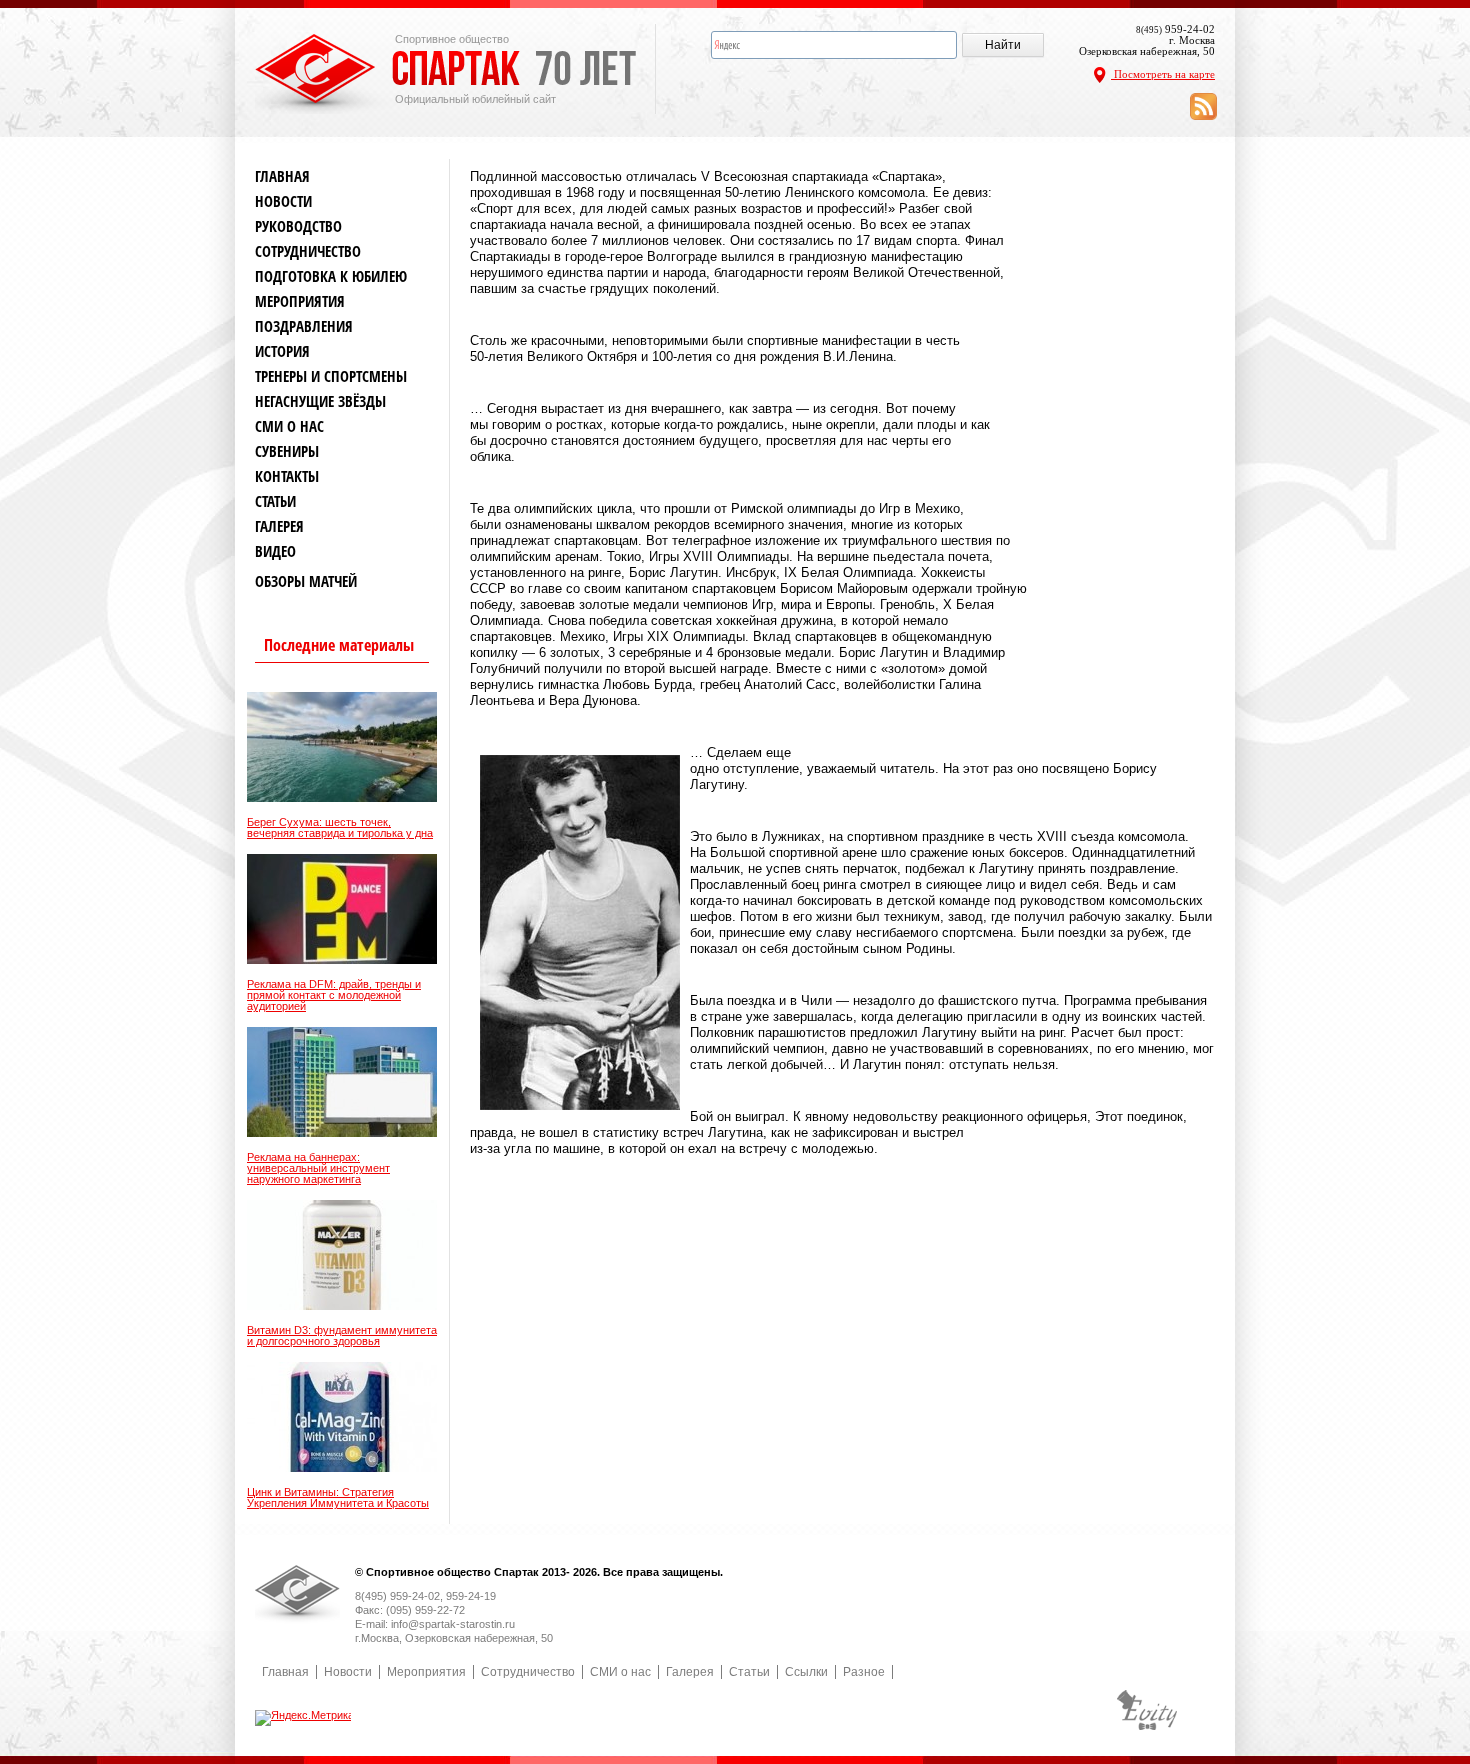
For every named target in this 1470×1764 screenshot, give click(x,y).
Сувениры (287, 451)
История (282, 351)
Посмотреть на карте (1163, 74)
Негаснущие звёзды (320, 401)
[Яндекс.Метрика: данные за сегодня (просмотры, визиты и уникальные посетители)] (304, 1718)
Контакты (287, 476)
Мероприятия (300, 301)
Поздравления (304, 326)
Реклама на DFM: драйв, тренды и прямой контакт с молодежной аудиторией (334, 995)
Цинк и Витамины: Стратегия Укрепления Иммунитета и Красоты (338, 1498)
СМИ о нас (289, 426)
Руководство (298, 226)
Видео (275, 551)
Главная (282, 176)
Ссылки (806, 1672)
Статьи (275, 501)
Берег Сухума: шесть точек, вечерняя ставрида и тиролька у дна (340, 828)
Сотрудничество (308, 251)
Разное (864, 1672)
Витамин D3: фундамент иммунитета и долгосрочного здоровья (342, 1336)
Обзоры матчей (306, 581)
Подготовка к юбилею (331, 276)
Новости (283, 201)
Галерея (279, 526)
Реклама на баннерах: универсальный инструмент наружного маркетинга (318, 1168)
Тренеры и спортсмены (331, 376)
